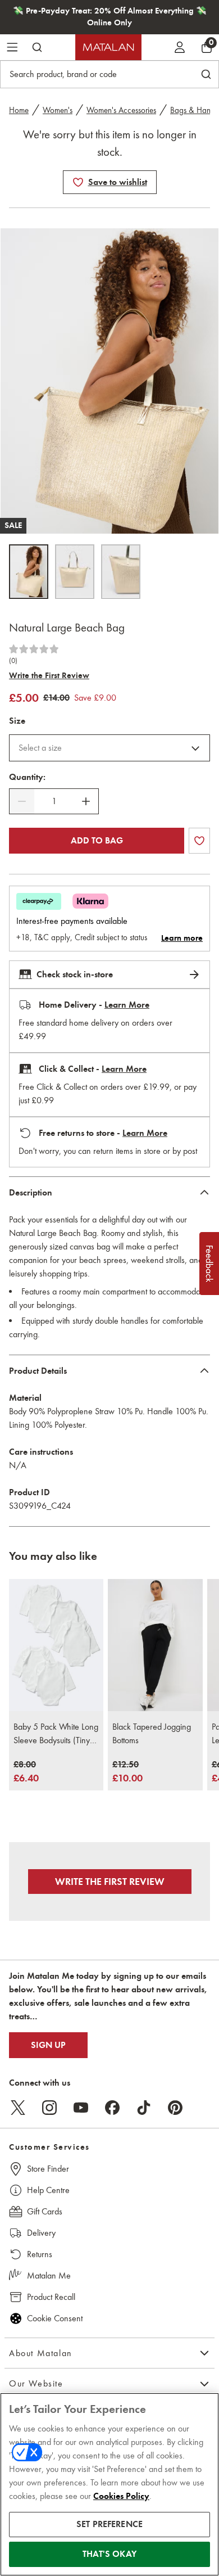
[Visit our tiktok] (144, 2108)
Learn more (182, 938)
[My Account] (180, 47)
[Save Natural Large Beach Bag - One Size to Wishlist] (78, 182)
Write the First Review (49, 675)
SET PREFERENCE (109, 2524)
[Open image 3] (121, 572)
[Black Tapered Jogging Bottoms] (155, 1645)
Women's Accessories (121, 110)
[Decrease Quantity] (22, 801)
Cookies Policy (121, 2496)
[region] (109, 2484)
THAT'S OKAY (109, 2554)
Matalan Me (49, 2275)
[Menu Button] (12, 47)
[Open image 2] (75, 572)
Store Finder (48, 2169)
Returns (40, 2254)
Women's (58, 110)
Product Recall (51, 2297)
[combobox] (109, 748)
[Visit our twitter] (18, 2108)
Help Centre (48, 2190)
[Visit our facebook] (112, 2108)
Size (17, 721)
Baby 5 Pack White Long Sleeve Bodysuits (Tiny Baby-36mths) (56, 1734)
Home (19, 110)
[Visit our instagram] (49, 2108)
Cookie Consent (55, 2318)
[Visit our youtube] (81, 2108)
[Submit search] (37, 47)
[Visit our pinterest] (175, 2108)
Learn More (127, 1005)
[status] (54, 801)
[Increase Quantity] (86, 801)
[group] (26, 1772)
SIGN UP (48, 2045)
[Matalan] (108, 47)
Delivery (41, 2233)
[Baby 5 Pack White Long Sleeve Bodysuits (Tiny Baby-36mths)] (56, 1645)
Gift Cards (45, 2211)
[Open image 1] (29, 572)
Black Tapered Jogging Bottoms (152, 1733)
